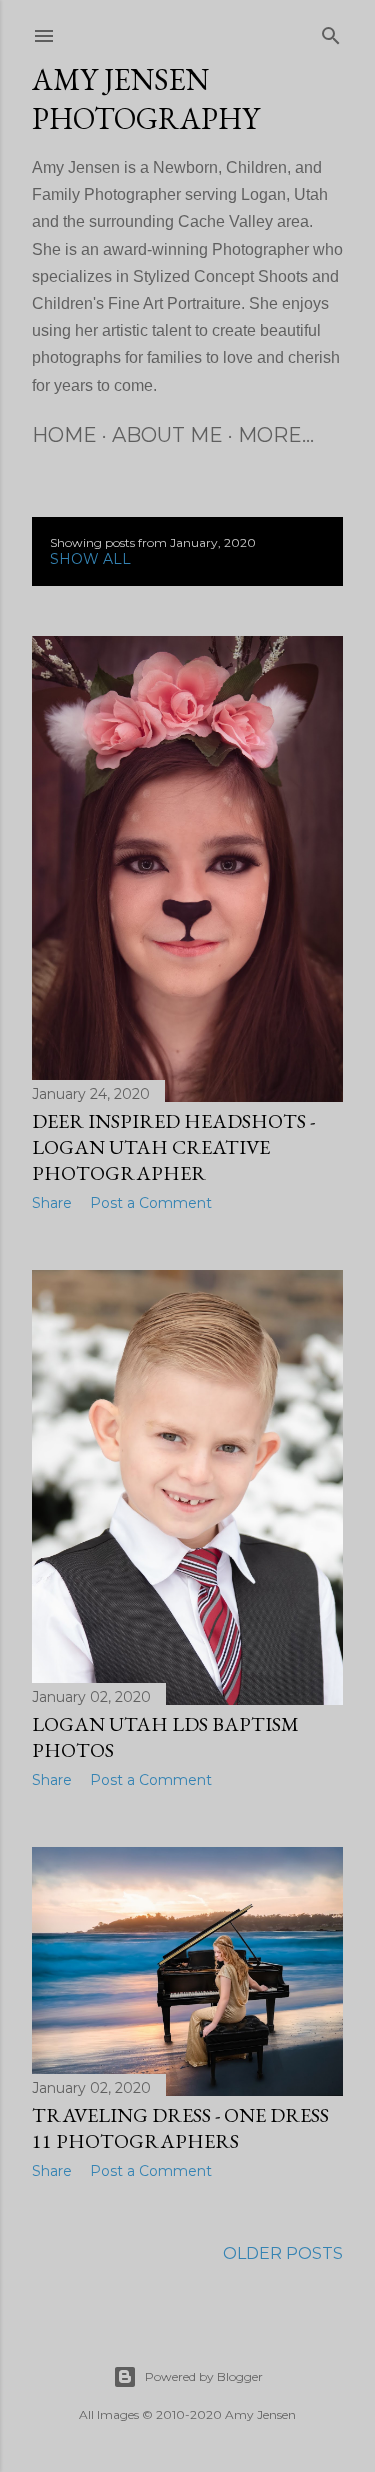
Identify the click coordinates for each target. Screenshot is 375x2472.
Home (64, 435)
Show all (90, 559)
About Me (167, 435)
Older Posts (283, 2253)
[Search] (331, 32)
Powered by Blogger (204, 2376)
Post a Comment (151, 1203)
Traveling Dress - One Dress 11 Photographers (180, 2128)
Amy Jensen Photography (146, 99)
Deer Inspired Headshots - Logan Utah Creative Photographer (173, 1147)
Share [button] (52, 1203)
